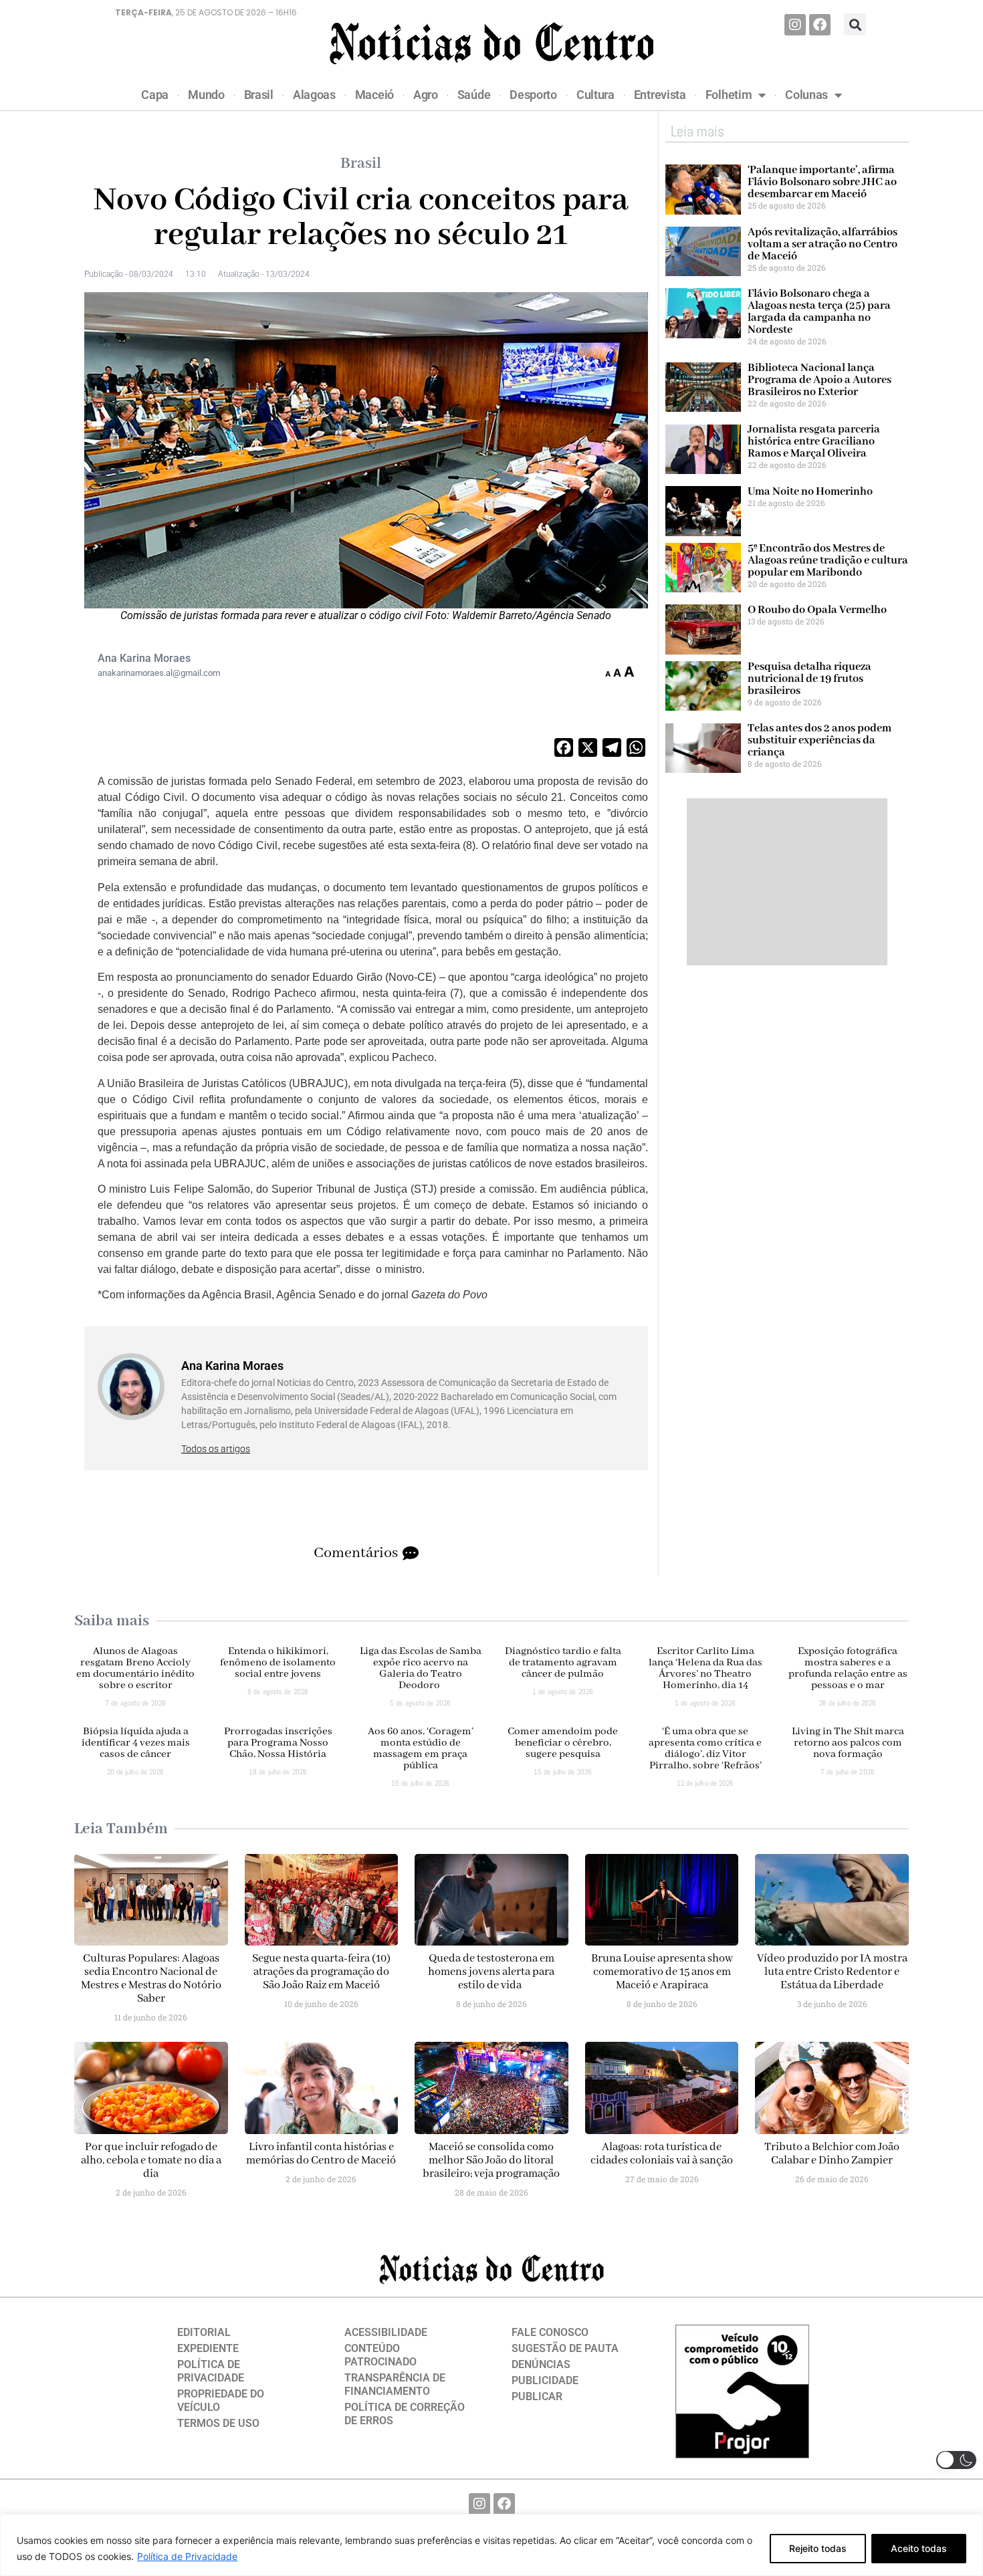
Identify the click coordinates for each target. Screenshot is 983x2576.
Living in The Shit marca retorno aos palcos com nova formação (848, 1743)
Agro (426, 95)
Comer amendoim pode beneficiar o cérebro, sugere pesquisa (563, 1743)
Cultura (595, 95)
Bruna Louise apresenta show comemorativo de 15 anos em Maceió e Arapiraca (662, 1972)
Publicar (537, 2396)
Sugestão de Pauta (565, 2348)
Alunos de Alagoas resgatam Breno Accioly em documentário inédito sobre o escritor (135, 1668)
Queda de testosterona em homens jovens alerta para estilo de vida (491, 1972)
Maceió (374, 95)
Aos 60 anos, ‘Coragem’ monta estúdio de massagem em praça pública (421, 1749)
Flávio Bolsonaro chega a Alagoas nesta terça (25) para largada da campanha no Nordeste (819, 312)
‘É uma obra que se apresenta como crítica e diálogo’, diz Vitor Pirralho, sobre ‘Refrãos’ (705, 1749)
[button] (855, 24)
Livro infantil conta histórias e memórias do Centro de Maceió (321, 2154)
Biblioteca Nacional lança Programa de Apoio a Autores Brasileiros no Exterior (820, 380)
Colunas (806, 95)
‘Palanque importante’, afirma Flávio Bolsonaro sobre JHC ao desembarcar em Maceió (822, 182)
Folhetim (729, 95)
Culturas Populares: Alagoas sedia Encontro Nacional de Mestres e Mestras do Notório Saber (151, 1979)
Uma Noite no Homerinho (810, 492)
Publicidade (545, 2380)
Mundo (206, 95)
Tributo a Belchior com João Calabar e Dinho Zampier (832, 2154)
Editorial (204, 2332)
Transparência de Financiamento (395, 2384)
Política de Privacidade (187, 2556)
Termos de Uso (218, 2423)
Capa (155, 95)
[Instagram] (795, 25)
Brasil (259, 95)
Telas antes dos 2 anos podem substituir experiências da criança (820, 740)
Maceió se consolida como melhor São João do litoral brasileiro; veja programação (491, 2160)
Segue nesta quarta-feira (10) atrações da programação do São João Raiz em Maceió (321, 1972)
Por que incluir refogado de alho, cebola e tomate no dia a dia (151, 2160)
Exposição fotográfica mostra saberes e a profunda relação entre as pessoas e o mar (848, 1668)
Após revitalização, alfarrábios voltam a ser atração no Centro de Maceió (823, 244)
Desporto (533, 95)
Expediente (208, 2348)
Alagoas (314, 95)
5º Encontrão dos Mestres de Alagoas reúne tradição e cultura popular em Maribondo (828, 561)
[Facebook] (820, 25)
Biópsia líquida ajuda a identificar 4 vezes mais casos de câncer (136, 1743)
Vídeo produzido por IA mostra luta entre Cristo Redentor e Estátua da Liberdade (832, 1972)
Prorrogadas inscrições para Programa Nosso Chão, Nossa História (278, 1743)
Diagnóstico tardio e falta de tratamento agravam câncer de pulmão (563, 1663)
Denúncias (541, 2364)
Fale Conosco (550, 2332)
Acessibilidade (386, 2332)
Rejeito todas (818, 2548)
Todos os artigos (216, 1449)
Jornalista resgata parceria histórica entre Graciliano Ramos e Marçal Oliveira (814, 442)
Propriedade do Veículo (221, 2401)
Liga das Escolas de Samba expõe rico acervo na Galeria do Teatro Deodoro (421, 1668)
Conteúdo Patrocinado (380, 2355)
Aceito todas (919, 2548)
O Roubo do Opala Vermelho (817, 610)
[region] (491, 2545)
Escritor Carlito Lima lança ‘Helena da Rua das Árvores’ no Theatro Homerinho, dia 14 (705, 1668)
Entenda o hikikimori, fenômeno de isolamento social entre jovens (278, 1663)
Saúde (474, 95)
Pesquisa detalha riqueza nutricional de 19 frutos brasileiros (809, 679)
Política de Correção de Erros (405, 2414)
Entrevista (660, 95)
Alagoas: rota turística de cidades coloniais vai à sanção (662, 2154)
